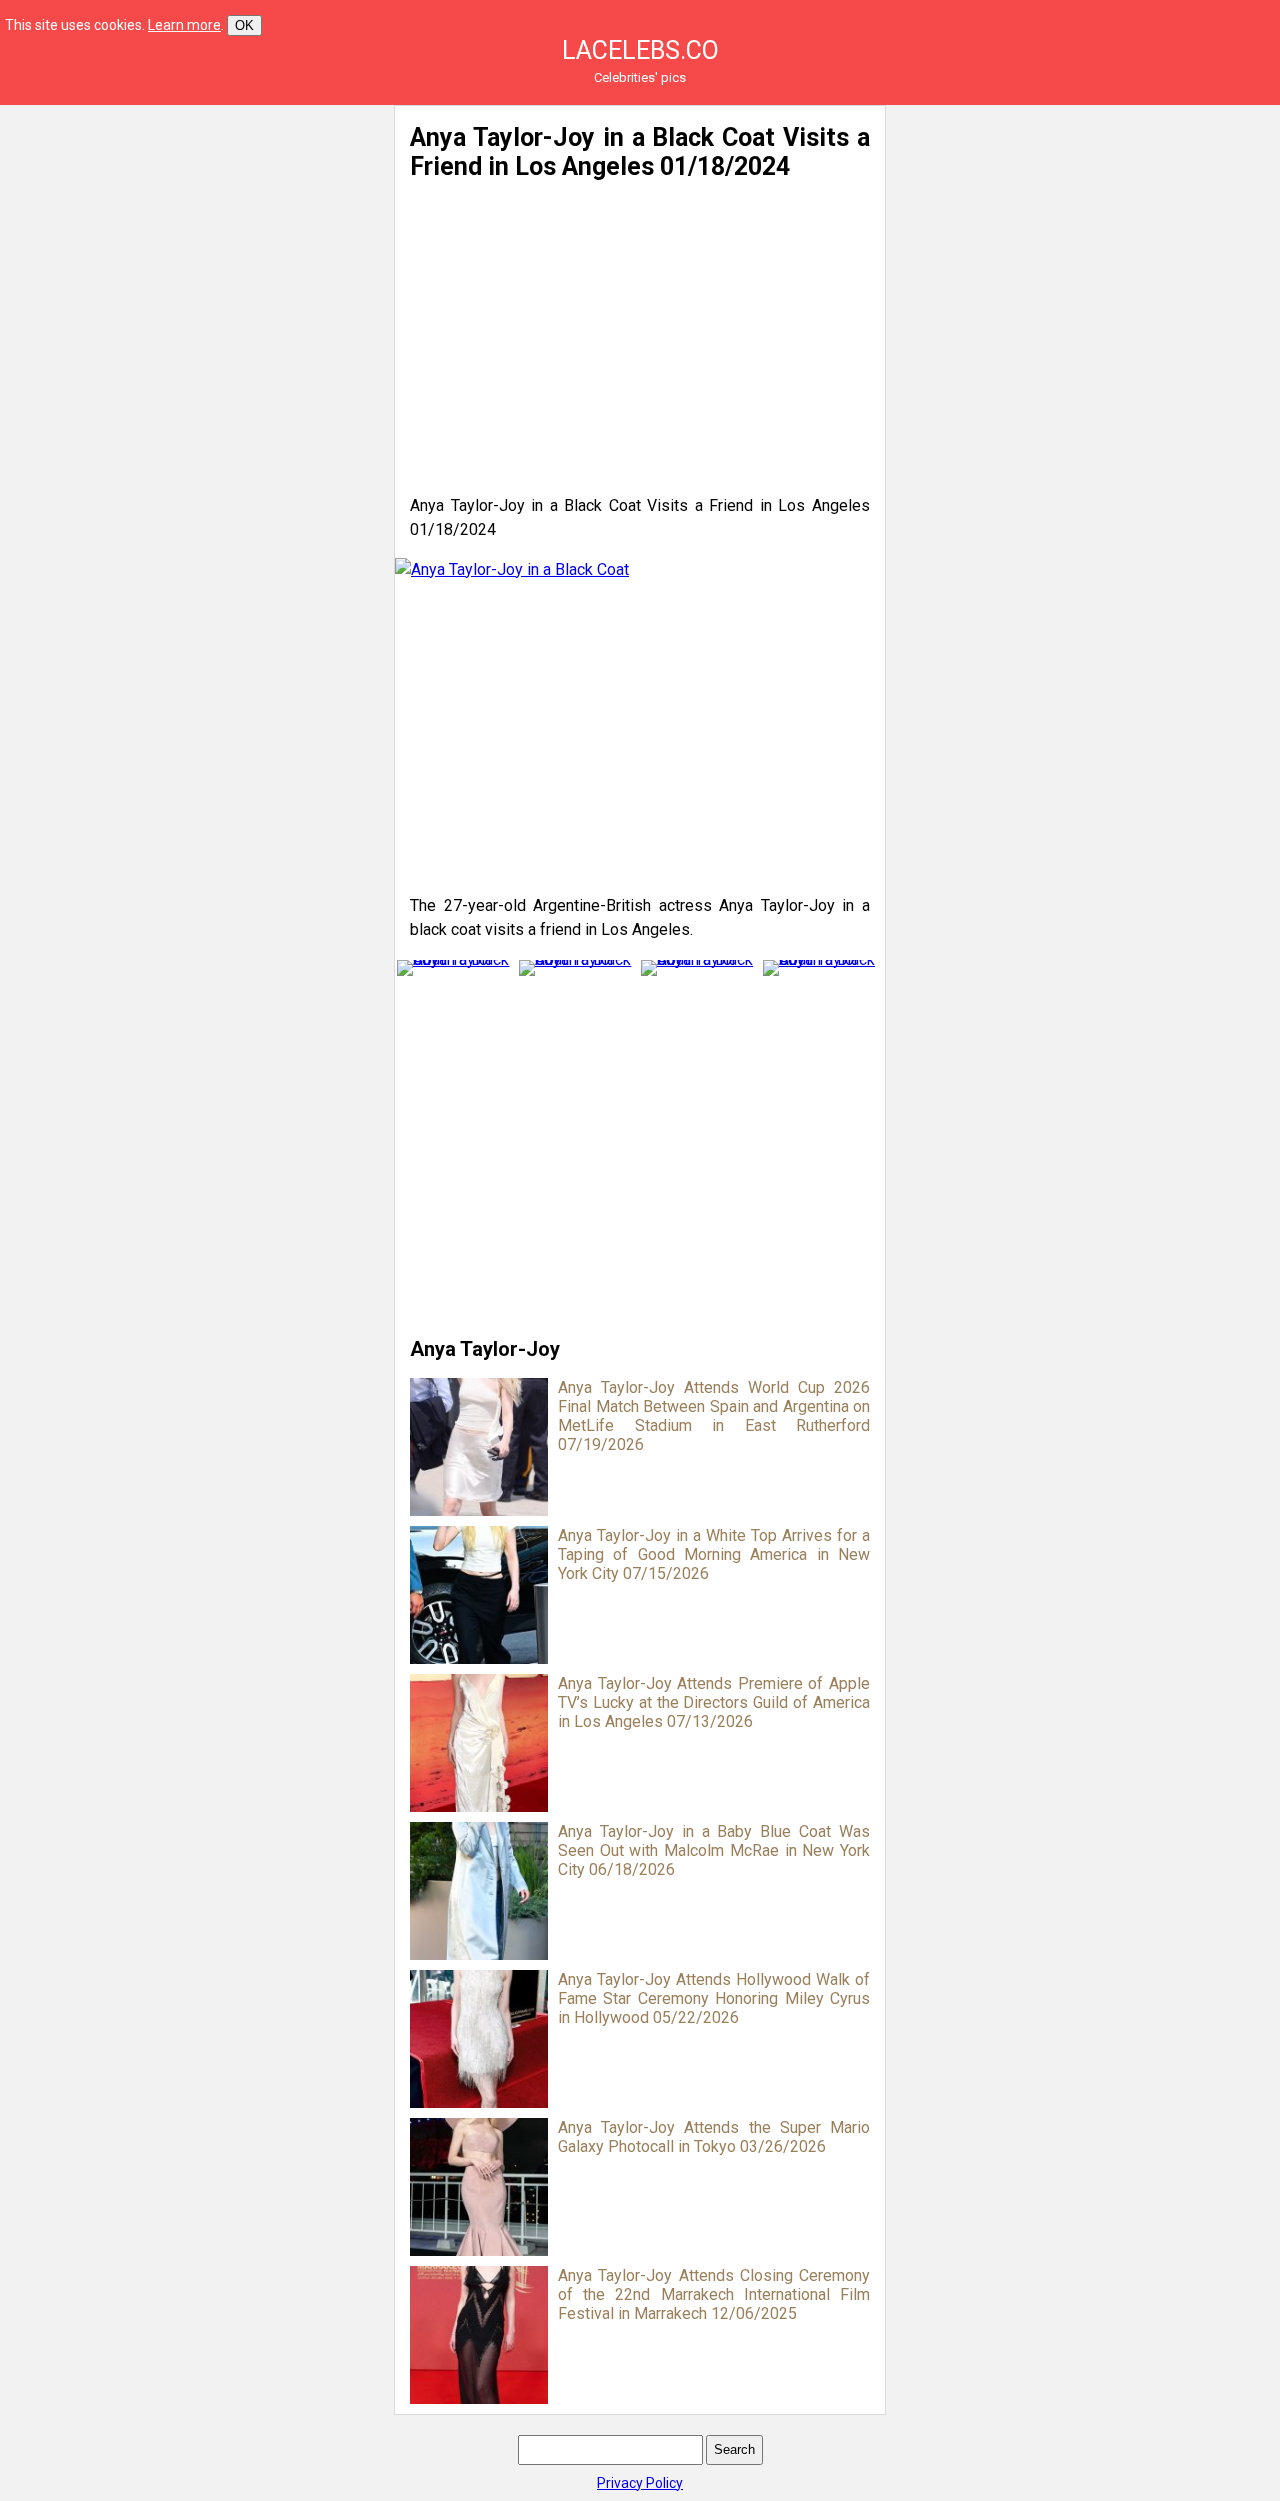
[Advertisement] (192, 245)
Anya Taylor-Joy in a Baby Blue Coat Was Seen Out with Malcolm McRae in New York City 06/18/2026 (714, 1850)
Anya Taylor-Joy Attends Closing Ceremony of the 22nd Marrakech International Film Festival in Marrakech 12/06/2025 (714, 2294)
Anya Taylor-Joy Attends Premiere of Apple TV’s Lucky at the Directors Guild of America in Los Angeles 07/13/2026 (714, 1702)
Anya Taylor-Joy (485, 1349)
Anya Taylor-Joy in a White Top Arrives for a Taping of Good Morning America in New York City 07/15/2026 (714, 1554)
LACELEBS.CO (640, 50)
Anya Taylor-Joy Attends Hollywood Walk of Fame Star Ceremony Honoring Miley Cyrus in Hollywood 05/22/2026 (714, 1998)
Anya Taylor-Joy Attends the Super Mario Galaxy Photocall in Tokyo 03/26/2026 (714, 2137)
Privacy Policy (640, 2483)
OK (244, 25)
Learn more (184, 25)
